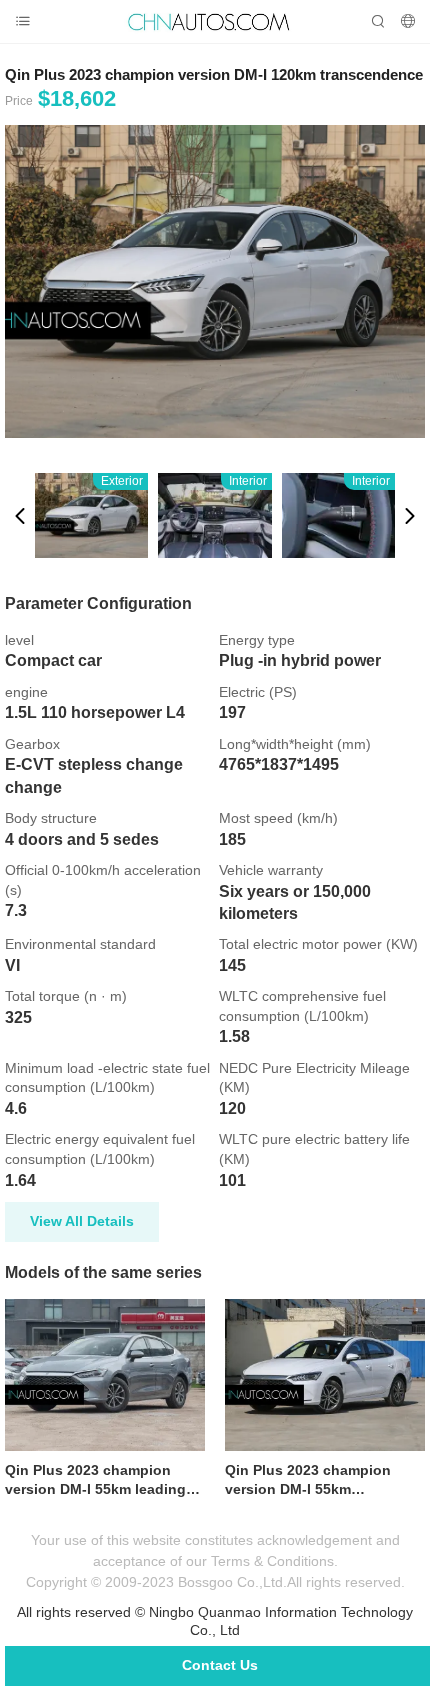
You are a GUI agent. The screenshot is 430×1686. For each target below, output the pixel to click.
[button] (20, 515)
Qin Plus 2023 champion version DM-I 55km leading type (95, 1481)
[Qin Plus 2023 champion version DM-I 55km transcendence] (325, 1375)
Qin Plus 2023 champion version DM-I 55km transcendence (308, 1481)
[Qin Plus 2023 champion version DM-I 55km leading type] (105, 1375)
